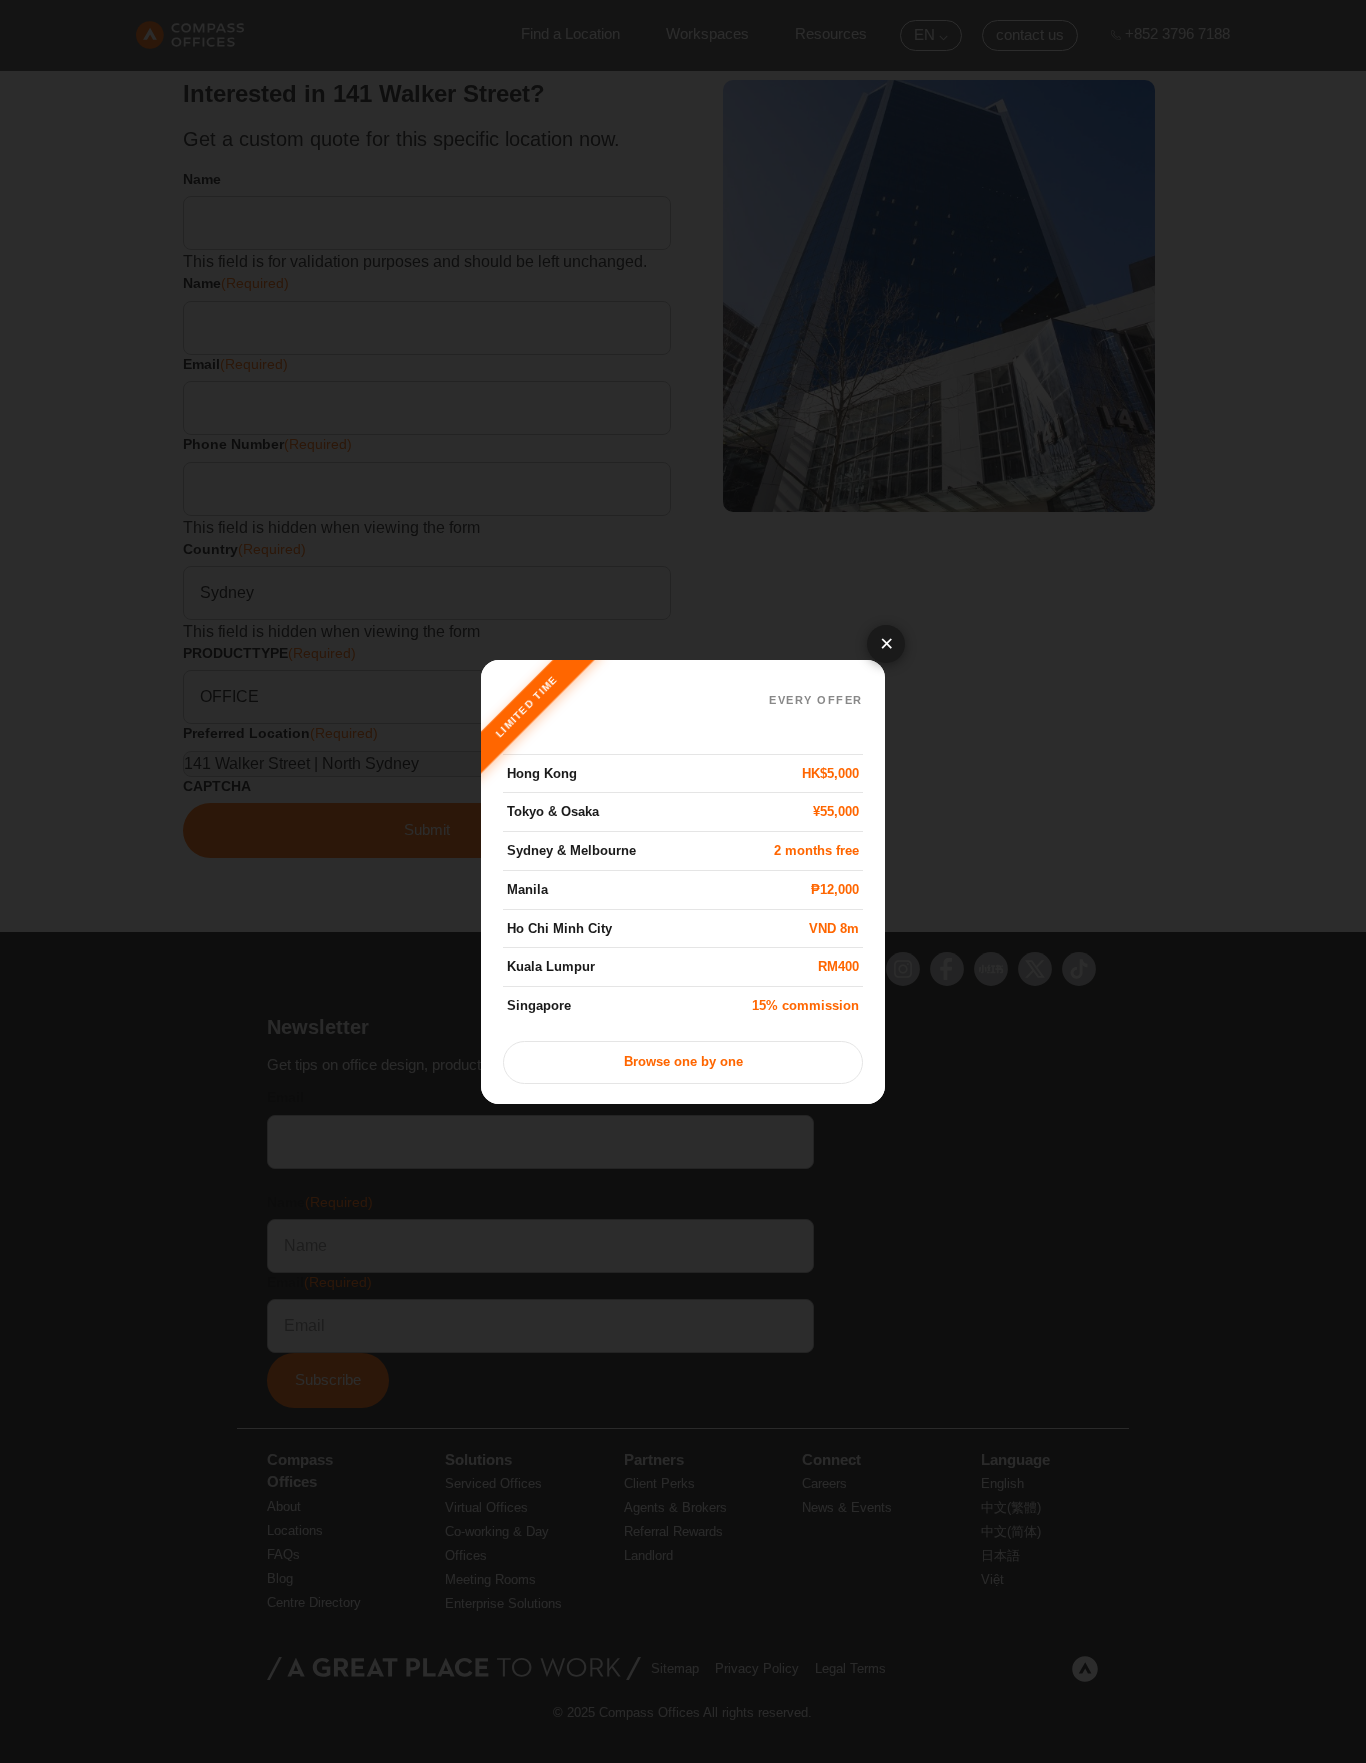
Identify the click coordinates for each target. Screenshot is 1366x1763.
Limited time (527, 706)
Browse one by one (683, 1062)
